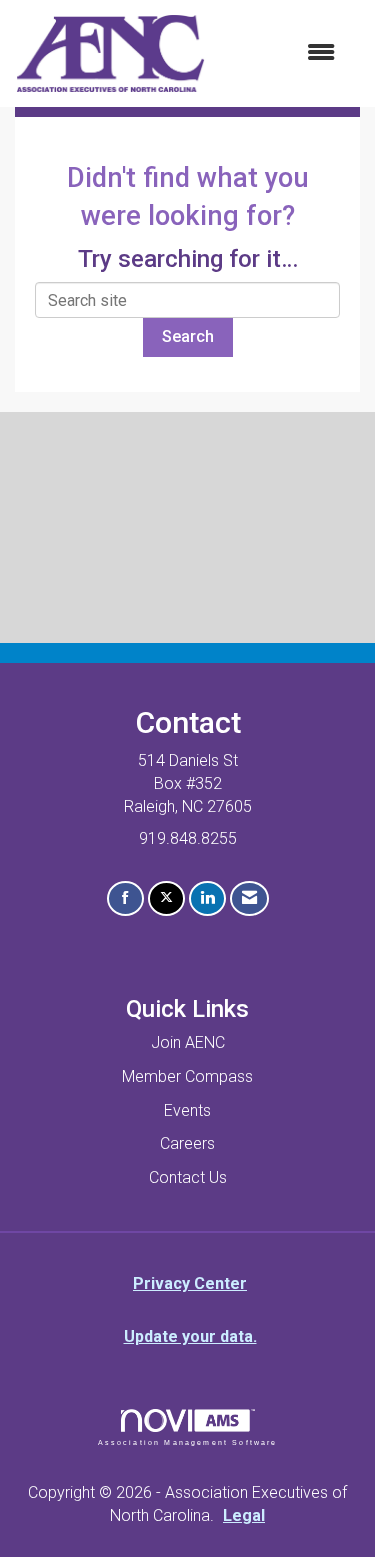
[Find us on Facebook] (125, 898)
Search (188, 336)
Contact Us (188, 1177)
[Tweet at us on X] (166, 898)
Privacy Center (190, 1283)
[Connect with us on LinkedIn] (207, 898)
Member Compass (187, 1076)
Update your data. (190, 1336)
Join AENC (188, 1042)
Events (187, 1110)
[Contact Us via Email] (249, 898)
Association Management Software (188, 1442)
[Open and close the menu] (280, 53)
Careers (187, 1143)
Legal (244, 1515)
